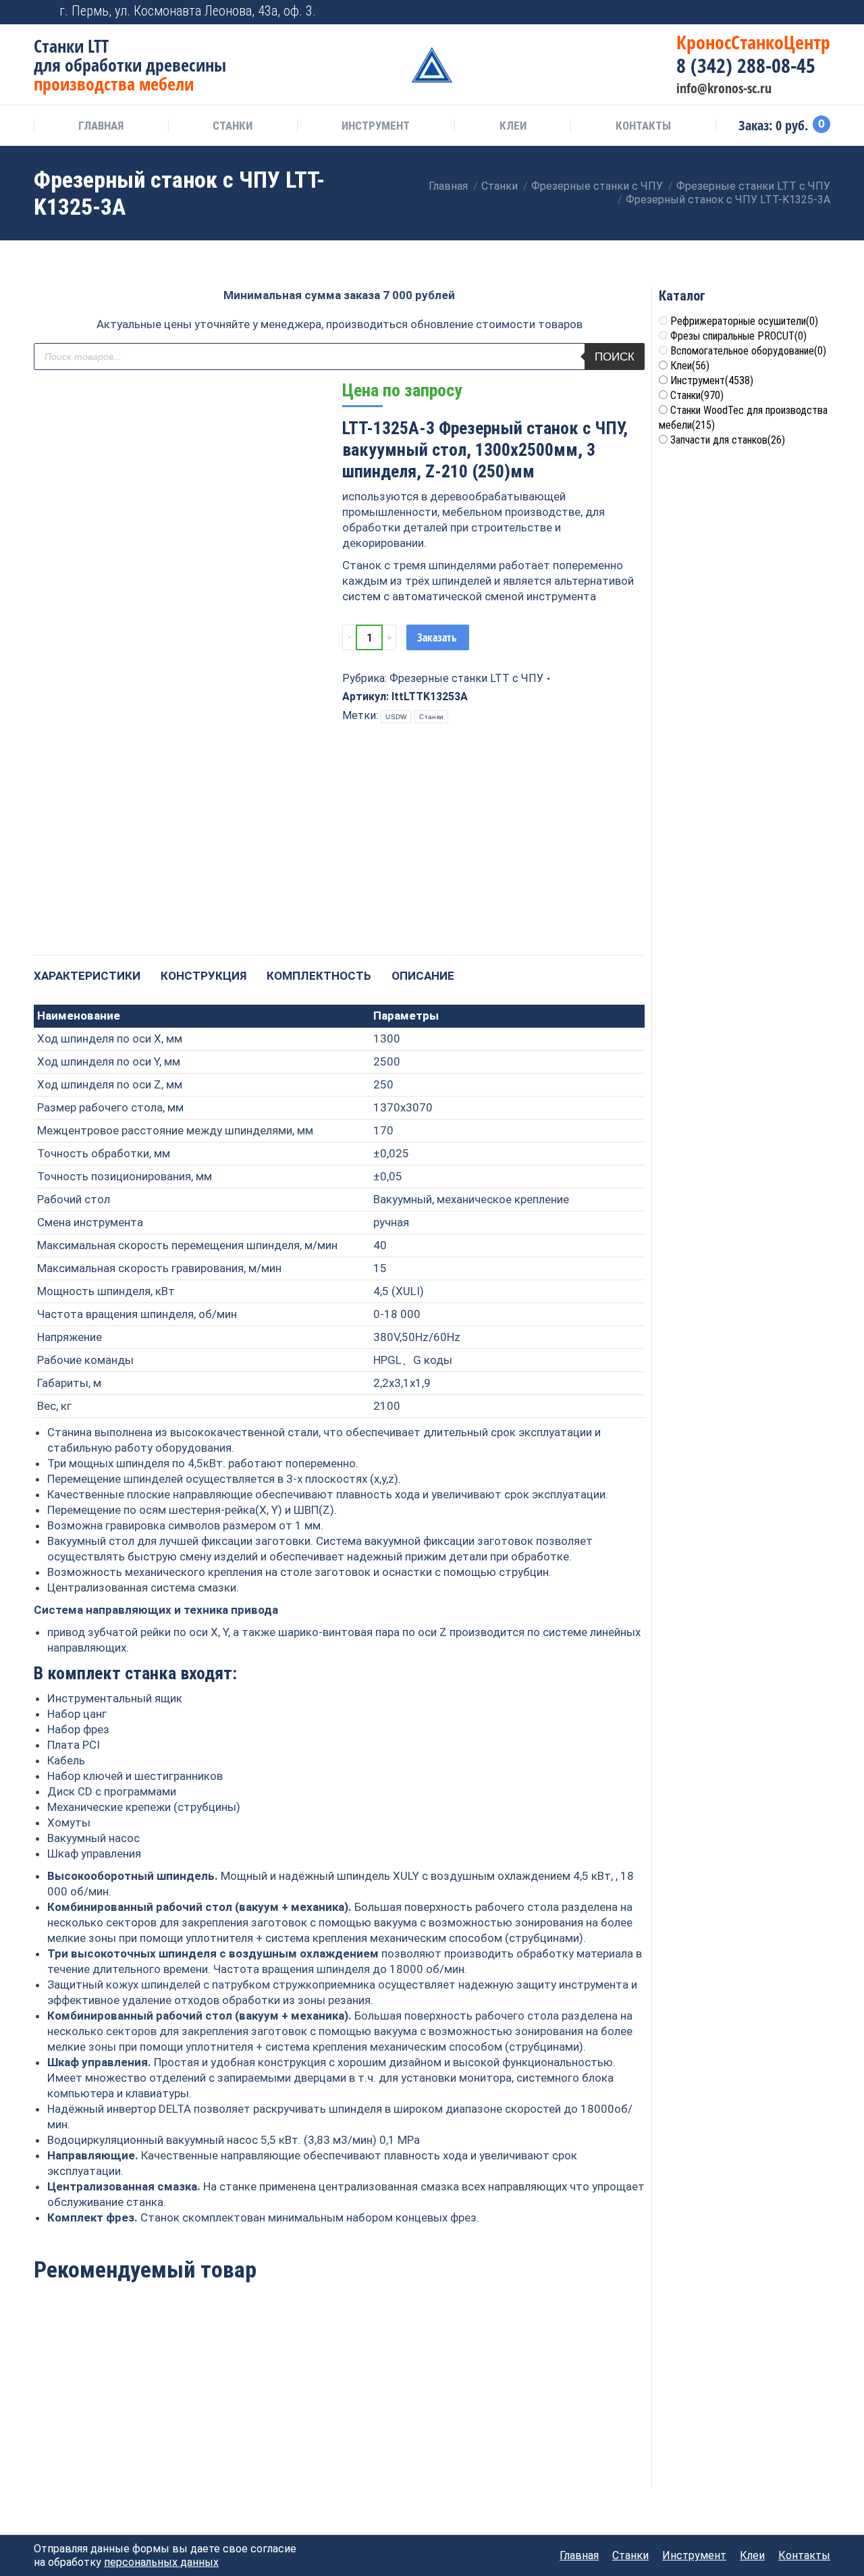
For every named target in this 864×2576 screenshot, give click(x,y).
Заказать (437, 637)
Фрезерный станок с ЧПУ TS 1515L (571, 2418)
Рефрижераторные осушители (744, 321)
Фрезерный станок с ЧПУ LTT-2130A (107, 2418)
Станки (431, 717)
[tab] (87, 969)
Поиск (615, 357)
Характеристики (87, 976)
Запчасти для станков (728, 440)
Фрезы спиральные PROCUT (738, 336)
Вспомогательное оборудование (748, 351)
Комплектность (319, 976)
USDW (396, 717)
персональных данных (161, 2562)
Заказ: (782, 126)
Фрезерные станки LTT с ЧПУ (466, 678)
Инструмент (712, 380)
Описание (423, 976)
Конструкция (204, 976)
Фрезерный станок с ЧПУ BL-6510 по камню (262, 2418)
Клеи (690, 366)
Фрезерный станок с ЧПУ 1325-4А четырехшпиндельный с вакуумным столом (417, 2433)
